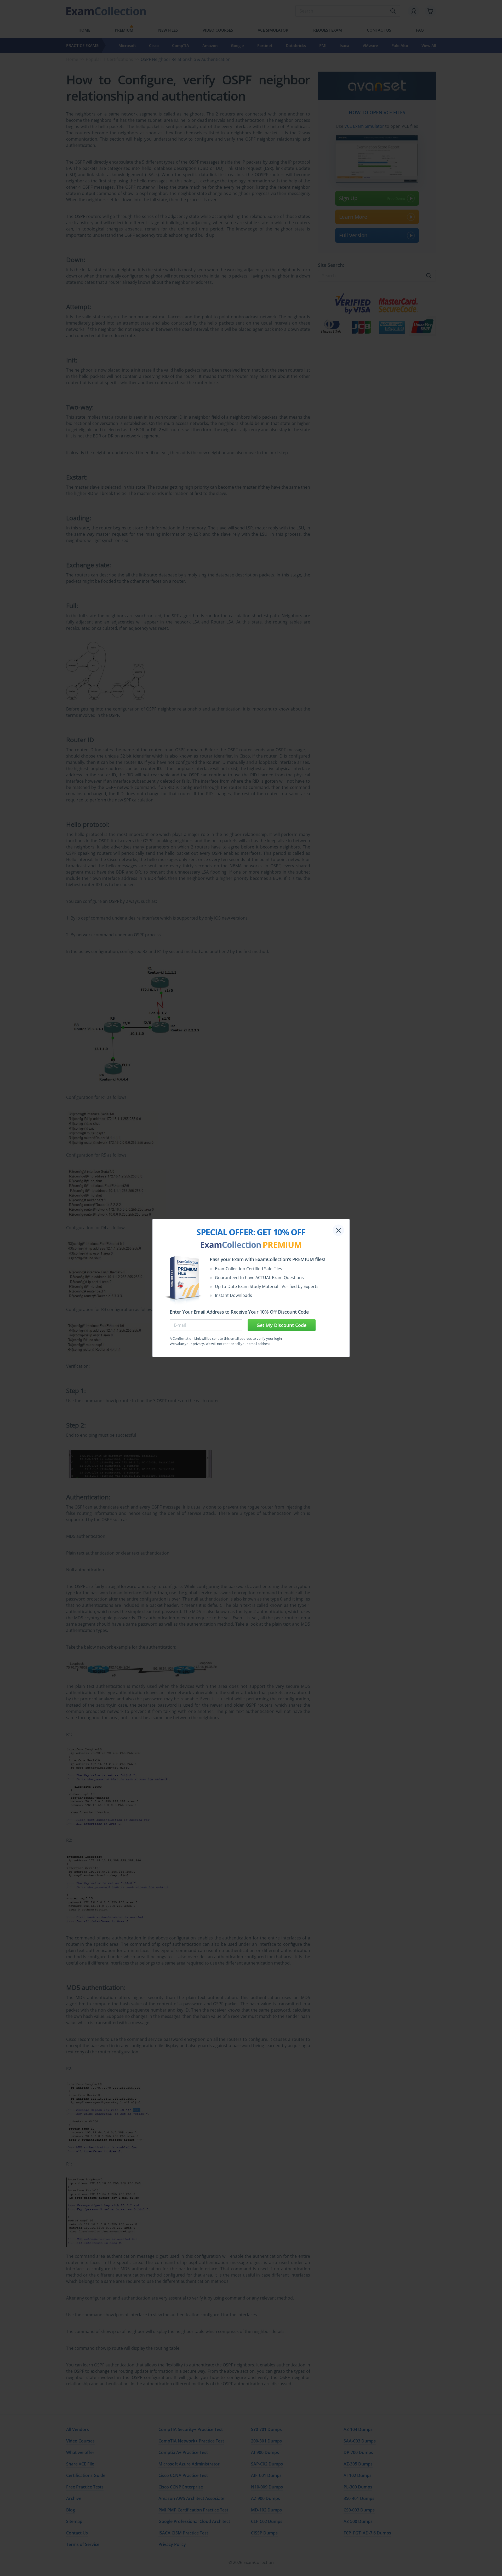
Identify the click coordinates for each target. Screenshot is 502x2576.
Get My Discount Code (281, 1325)
